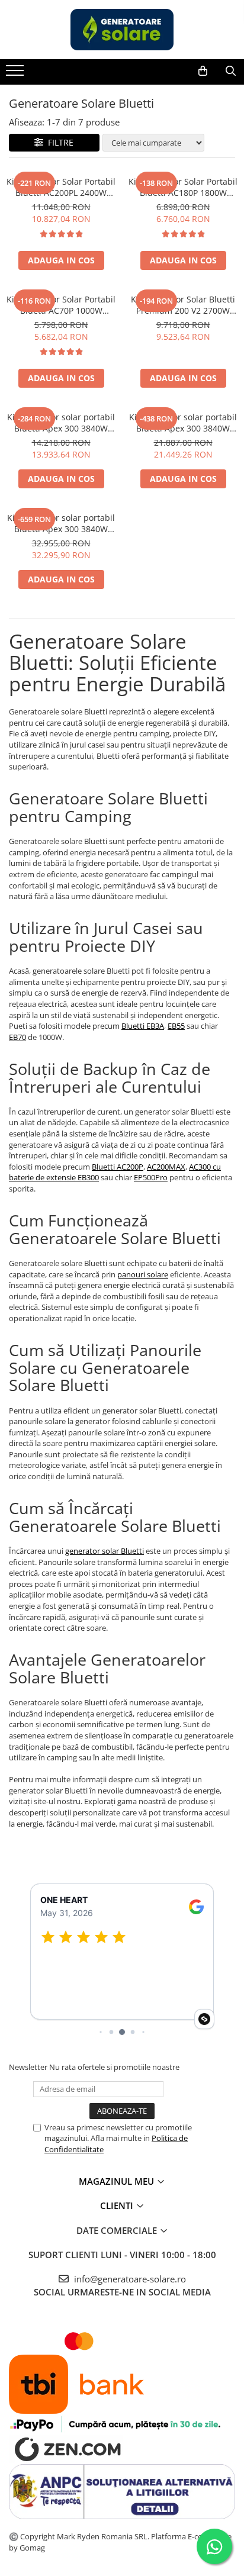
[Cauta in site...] (231, 71)
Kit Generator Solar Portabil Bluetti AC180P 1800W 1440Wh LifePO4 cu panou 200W (183, 187)
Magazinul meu (118, 2181)
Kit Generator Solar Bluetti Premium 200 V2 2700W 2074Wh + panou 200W (183, 305)
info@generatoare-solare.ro (129, 2279)
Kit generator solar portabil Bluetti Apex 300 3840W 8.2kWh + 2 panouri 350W (61, 523)
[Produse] (16, 74)
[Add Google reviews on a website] (204, 2019)
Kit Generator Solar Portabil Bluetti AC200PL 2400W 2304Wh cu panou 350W (61, 187)
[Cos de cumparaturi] (203, 71)
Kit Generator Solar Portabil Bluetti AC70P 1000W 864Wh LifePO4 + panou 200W (61, 305)
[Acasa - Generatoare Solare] (122, 30)
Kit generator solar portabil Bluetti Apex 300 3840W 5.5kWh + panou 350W (183, 423)
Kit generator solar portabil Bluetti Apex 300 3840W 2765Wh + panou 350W (61, 423)
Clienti (118, 2205)
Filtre (58, 142)
